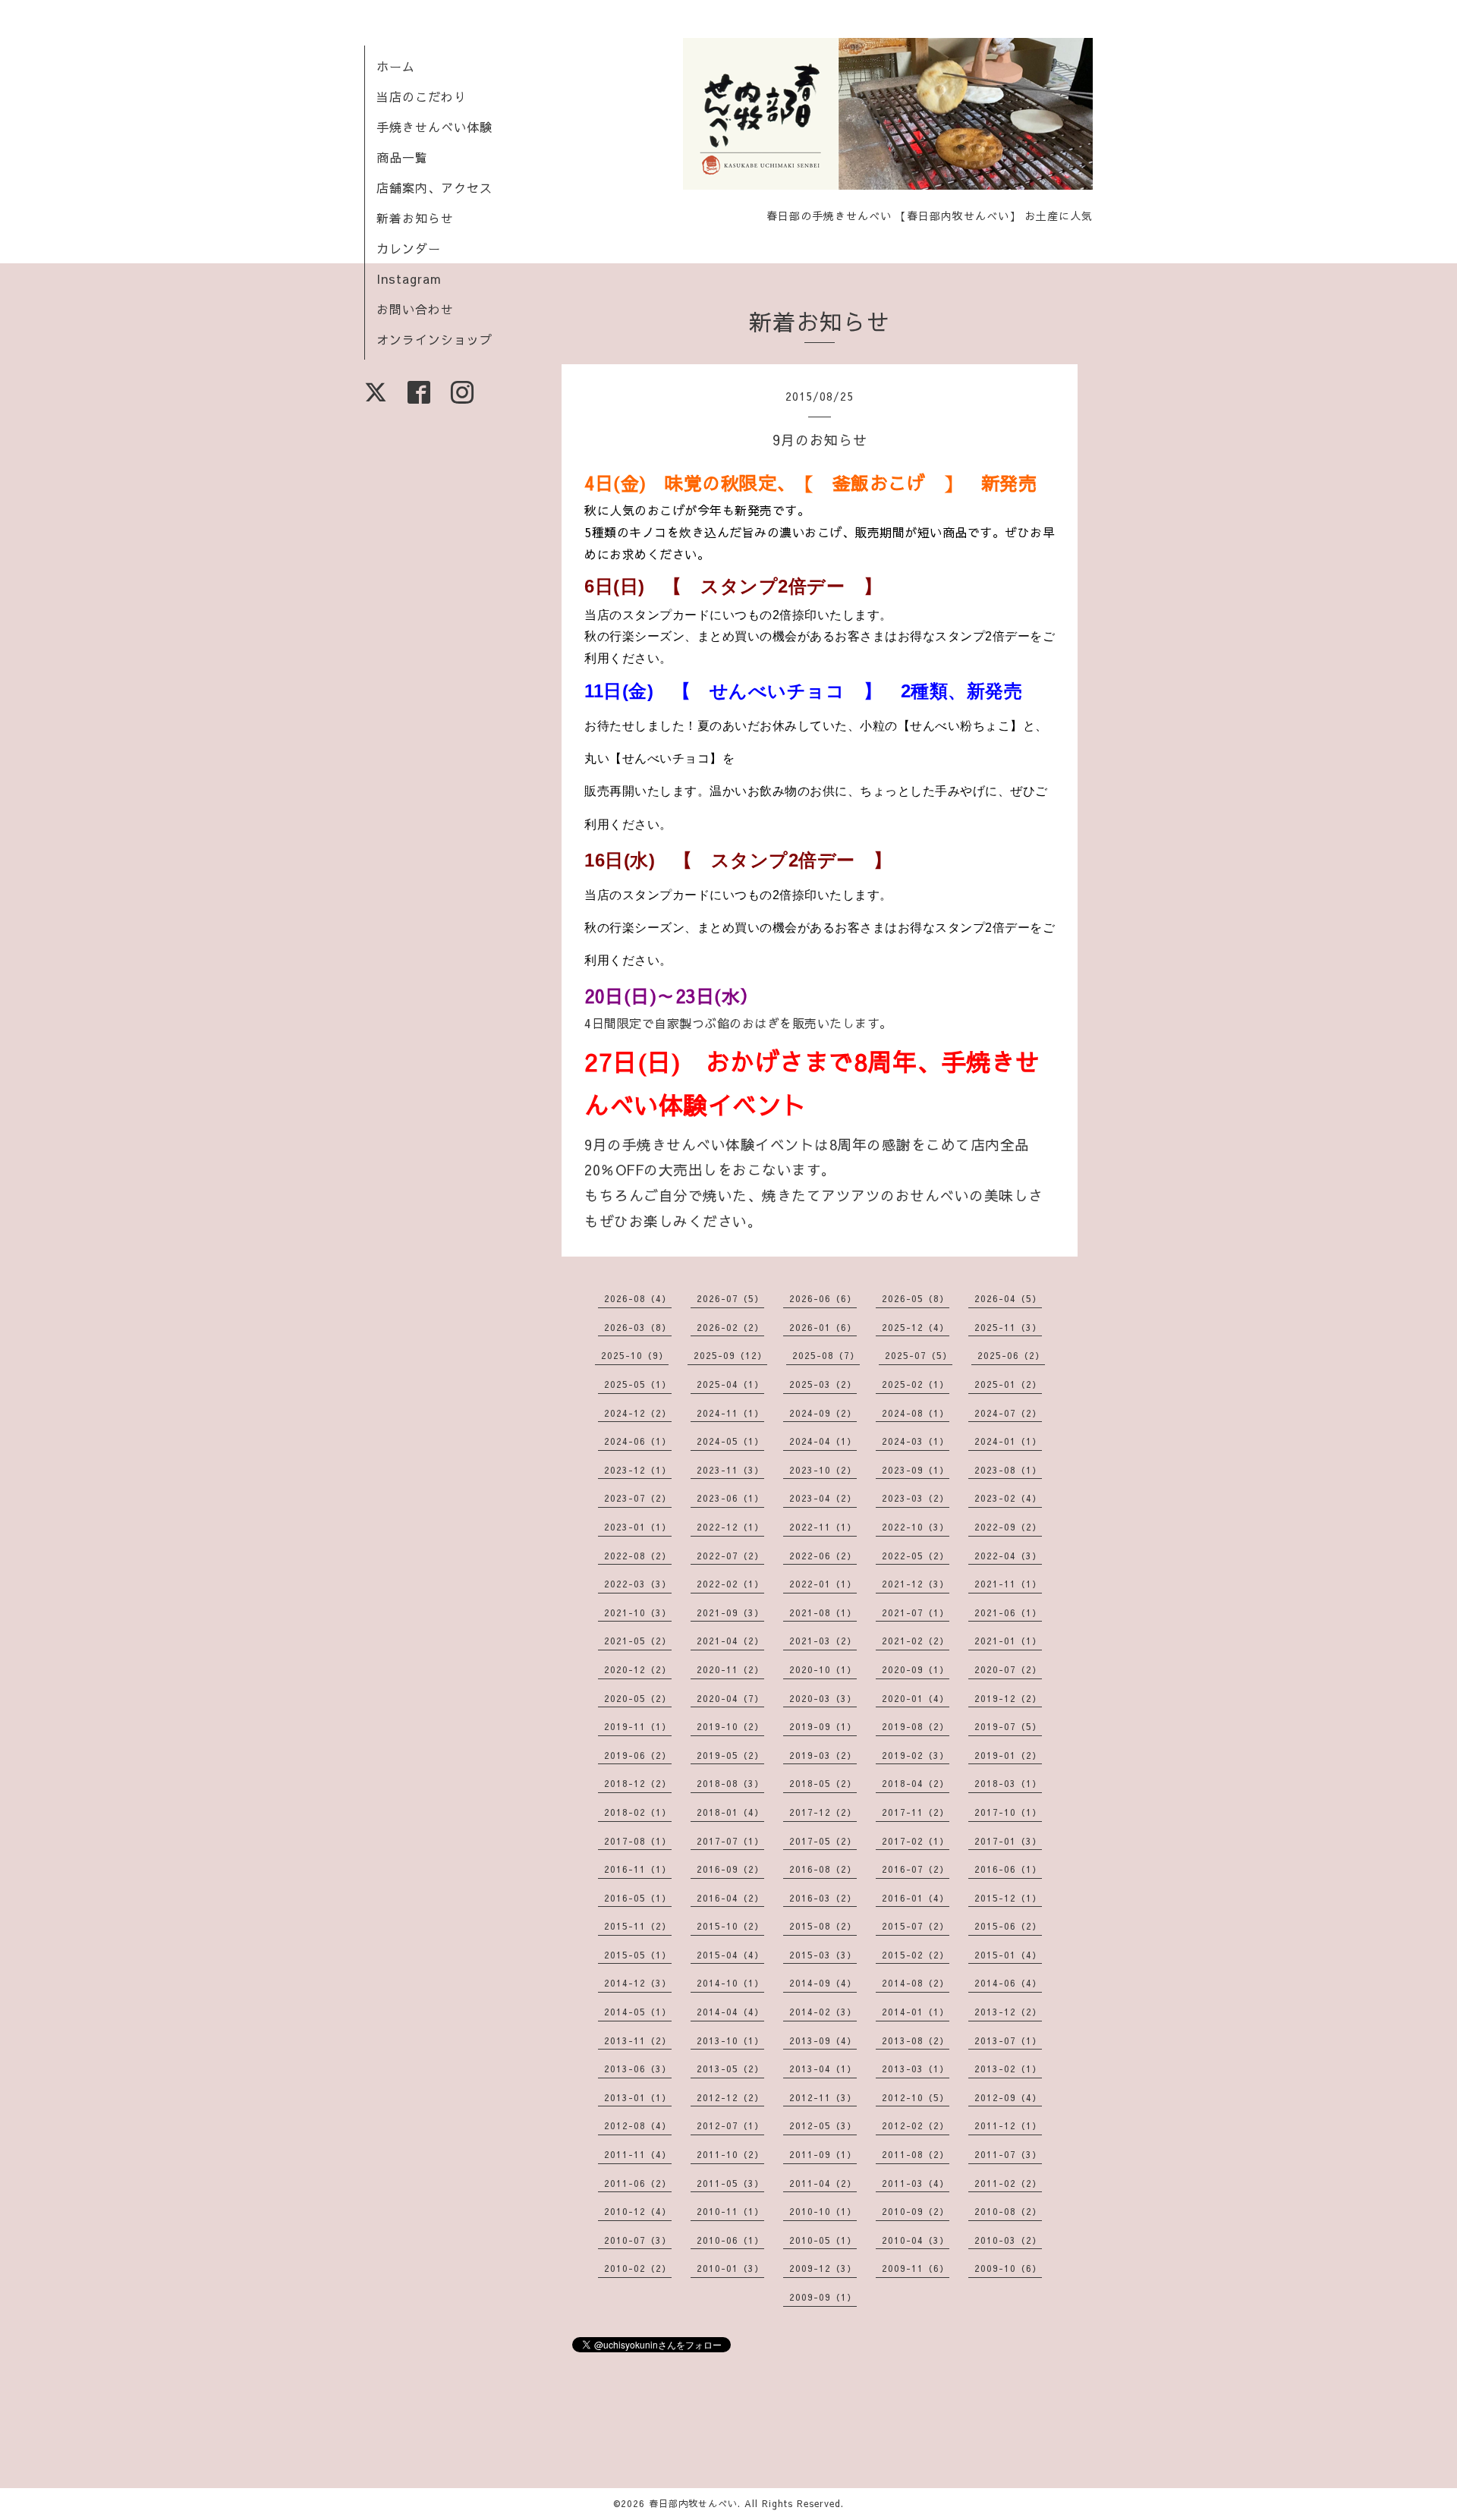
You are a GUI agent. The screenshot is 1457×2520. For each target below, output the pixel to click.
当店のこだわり (422, 96)
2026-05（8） (916, 1298)
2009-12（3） (823, 2268)
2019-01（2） (1008, 1755)
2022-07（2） (730, 1556)
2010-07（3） (638, 2240)
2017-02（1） (916, 1841)
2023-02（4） (1008, 1498)
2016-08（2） (823, 1869)
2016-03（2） (823, 1898)
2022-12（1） (730, 1527)
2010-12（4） (638, 2211)
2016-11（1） (638, 1869)
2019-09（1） (823, 1726)
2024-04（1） (823, 1441)
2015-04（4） (730, 1955)
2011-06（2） (638, 2183)
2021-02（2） (916, 1641)
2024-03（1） (916, 1441)
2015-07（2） (916, 1926)
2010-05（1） (823, 2240)
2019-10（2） (730, 1726)
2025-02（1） (916, 1384)
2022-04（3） (1008, 1556)
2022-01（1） (823, 1584)
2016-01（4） (916, 1898)
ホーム (396, 66)
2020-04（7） (730, 1698)
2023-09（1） (916, 1470)
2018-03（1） (1008, 1783)
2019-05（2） (730, 1755)
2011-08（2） (916, 2154)
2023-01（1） (638, 1527)
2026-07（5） (730, 1298)
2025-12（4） (916, 1327)
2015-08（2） (823, 1926)
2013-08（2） (916, 2040)
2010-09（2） (916, 2211)
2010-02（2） (638, 2268)
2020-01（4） (916, 1698)
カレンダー (409, 248)
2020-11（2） (730, 1669)
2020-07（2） (1008, 1669)
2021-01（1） (1008, 1641)
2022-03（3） (638, 1584)
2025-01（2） (1008, 1384)
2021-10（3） (638, 1612)
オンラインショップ (434, 339)
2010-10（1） (823, 2211)
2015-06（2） (1008, 1926)
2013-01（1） (638, 2097)
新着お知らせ (415, 218)
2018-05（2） (823, 1783)
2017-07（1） (730, 1841)
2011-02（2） (1008, 2183)
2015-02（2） (916, 1955)
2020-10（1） (823, 1669)
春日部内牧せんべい (693, 2503)
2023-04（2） (823, 1498)
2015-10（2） (730, 1926)
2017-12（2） (823, 1812)
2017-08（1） (638, 1841)
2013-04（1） (823, 2069)
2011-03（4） (916, 2183)
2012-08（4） (638, 2125)
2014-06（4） (1008, 1983)
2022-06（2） (823, 1556)
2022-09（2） (1008, 1527)
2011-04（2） (823, 2183)
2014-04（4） (730, 2012)
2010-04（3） (916, 2240)
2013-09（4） (823, 2040)
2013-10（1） (730, 2040)
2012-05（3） (823, 2125)
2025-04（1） (730, 1384)
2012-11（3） (823, 2097)
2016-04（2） (730, 1898)
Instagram (409, 278)
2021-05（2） (638, 1641)
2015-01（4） (1008, 1955)
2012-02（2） (916, 2125)
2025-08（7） (826, 1355)
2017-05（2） (823, 1841)
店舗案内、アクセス (434, 187)
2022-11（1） (823, 1527)
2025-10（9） (635, 1355)
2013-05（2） (730, 2069)
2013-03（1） (916, 2069)
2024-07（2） (1008, 1413)
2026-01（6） (823, 1327)
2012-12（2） (730, 2097)
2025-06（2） (1011, 1355)
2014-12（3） (638, 1983)
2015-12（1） (1008, 1898)
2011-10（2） (730, 2154)
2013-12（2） (1008, 2012)
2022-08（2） (638, 1556)
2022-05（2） (916, 1556)
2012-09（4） (1008, 2097)
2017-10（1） (1008, 1812)
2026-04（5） (1008, 1298)
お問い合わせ (415, 309)
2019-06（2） (638, 1755)
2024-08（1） (916, 1413)
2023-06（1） (730, 1498)
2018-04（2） (916, 1783)
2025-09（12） (730, 1355)
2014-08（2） (916, 1983)
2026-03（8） (638, 1327)
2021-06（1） (1008, 1612)
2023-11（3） (730, 1470)
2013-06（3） (638, 2069)
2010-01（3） (730, 2268)
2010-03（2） (1008, 2240)
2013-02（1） (1008, 2069)
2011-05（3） (730, 2183)
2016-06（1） (1008, 1869)
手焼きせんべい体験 (434, 127)
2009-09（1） (823, 2297)
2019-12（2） (1008, 1698)
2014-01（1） (916, 2012)
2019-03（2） (823, 1755)
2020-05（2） (638, 1698)
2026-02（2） (730, 1327)
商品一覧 (402, 157)
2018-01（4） (730, 1812)
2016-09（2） (730, 1869)
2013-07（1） (1008, 2040)
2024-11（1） (730, 1413)
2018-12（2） (638, 1783)
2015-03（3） (823, 1955)
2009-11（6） (916, 2268)
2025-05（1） (638, 1384)
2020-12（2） (638, 1669)
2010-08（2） (1008, 2211)
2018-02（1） (638, 1812)
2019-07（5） (1008, 1726)
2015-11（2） (638, 1926)
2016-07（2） (916, 1869)
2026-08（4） (638, 1298)
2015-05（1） (638, 1955)
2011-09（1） (823, 2154)
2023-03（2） (916, 1498)
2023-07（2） (638, 1498)
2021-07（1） (916, 1612)
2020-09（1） (916, 1669)
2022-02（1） (730, 1584)
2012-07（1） (730, 2125)
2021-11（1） (1008, 1584)
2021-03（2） (823, 1641)
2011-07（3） (1008, 2154)
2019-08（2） (916, 1726)
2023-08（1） (1008, 1470)
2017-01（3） (1008, 1841)
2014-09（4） (823, 1983)
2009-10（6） (1008, 2268)
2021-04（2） (730, 1641)
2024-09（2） (823, 1413)
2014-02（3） (823, 2012)
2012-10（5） (916, 2097)
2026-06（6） (823, 1298)
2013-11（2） (638, 2040)
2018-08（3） (730, 1783)
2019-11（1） (638, 1726)
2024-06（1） (638, 1441)
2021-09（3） (730, 1612)
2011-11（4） (638, 2154)
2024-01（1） (1008, 1441)
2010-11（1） (730, 2211)
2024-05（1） (730, 1441)
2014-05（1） (638, 2012)
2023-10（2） (823, 1470)
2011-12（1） (1008, 2125)
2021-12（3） (916, 1584)
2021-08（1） (823, 1612)
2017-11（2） (916, 1812)
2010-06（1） (730, 2240)
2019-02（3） (916, 1755)
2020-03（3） (823, 1698)
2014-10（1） (730, 1983)
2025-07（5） (919, 1355)
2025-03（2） (823, 1384)
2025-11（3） (1008, 1327)
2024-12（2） (638, 1413)
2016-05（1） (638, 1898)
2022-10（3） (916, 1527)
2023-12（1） (638, 1470)
